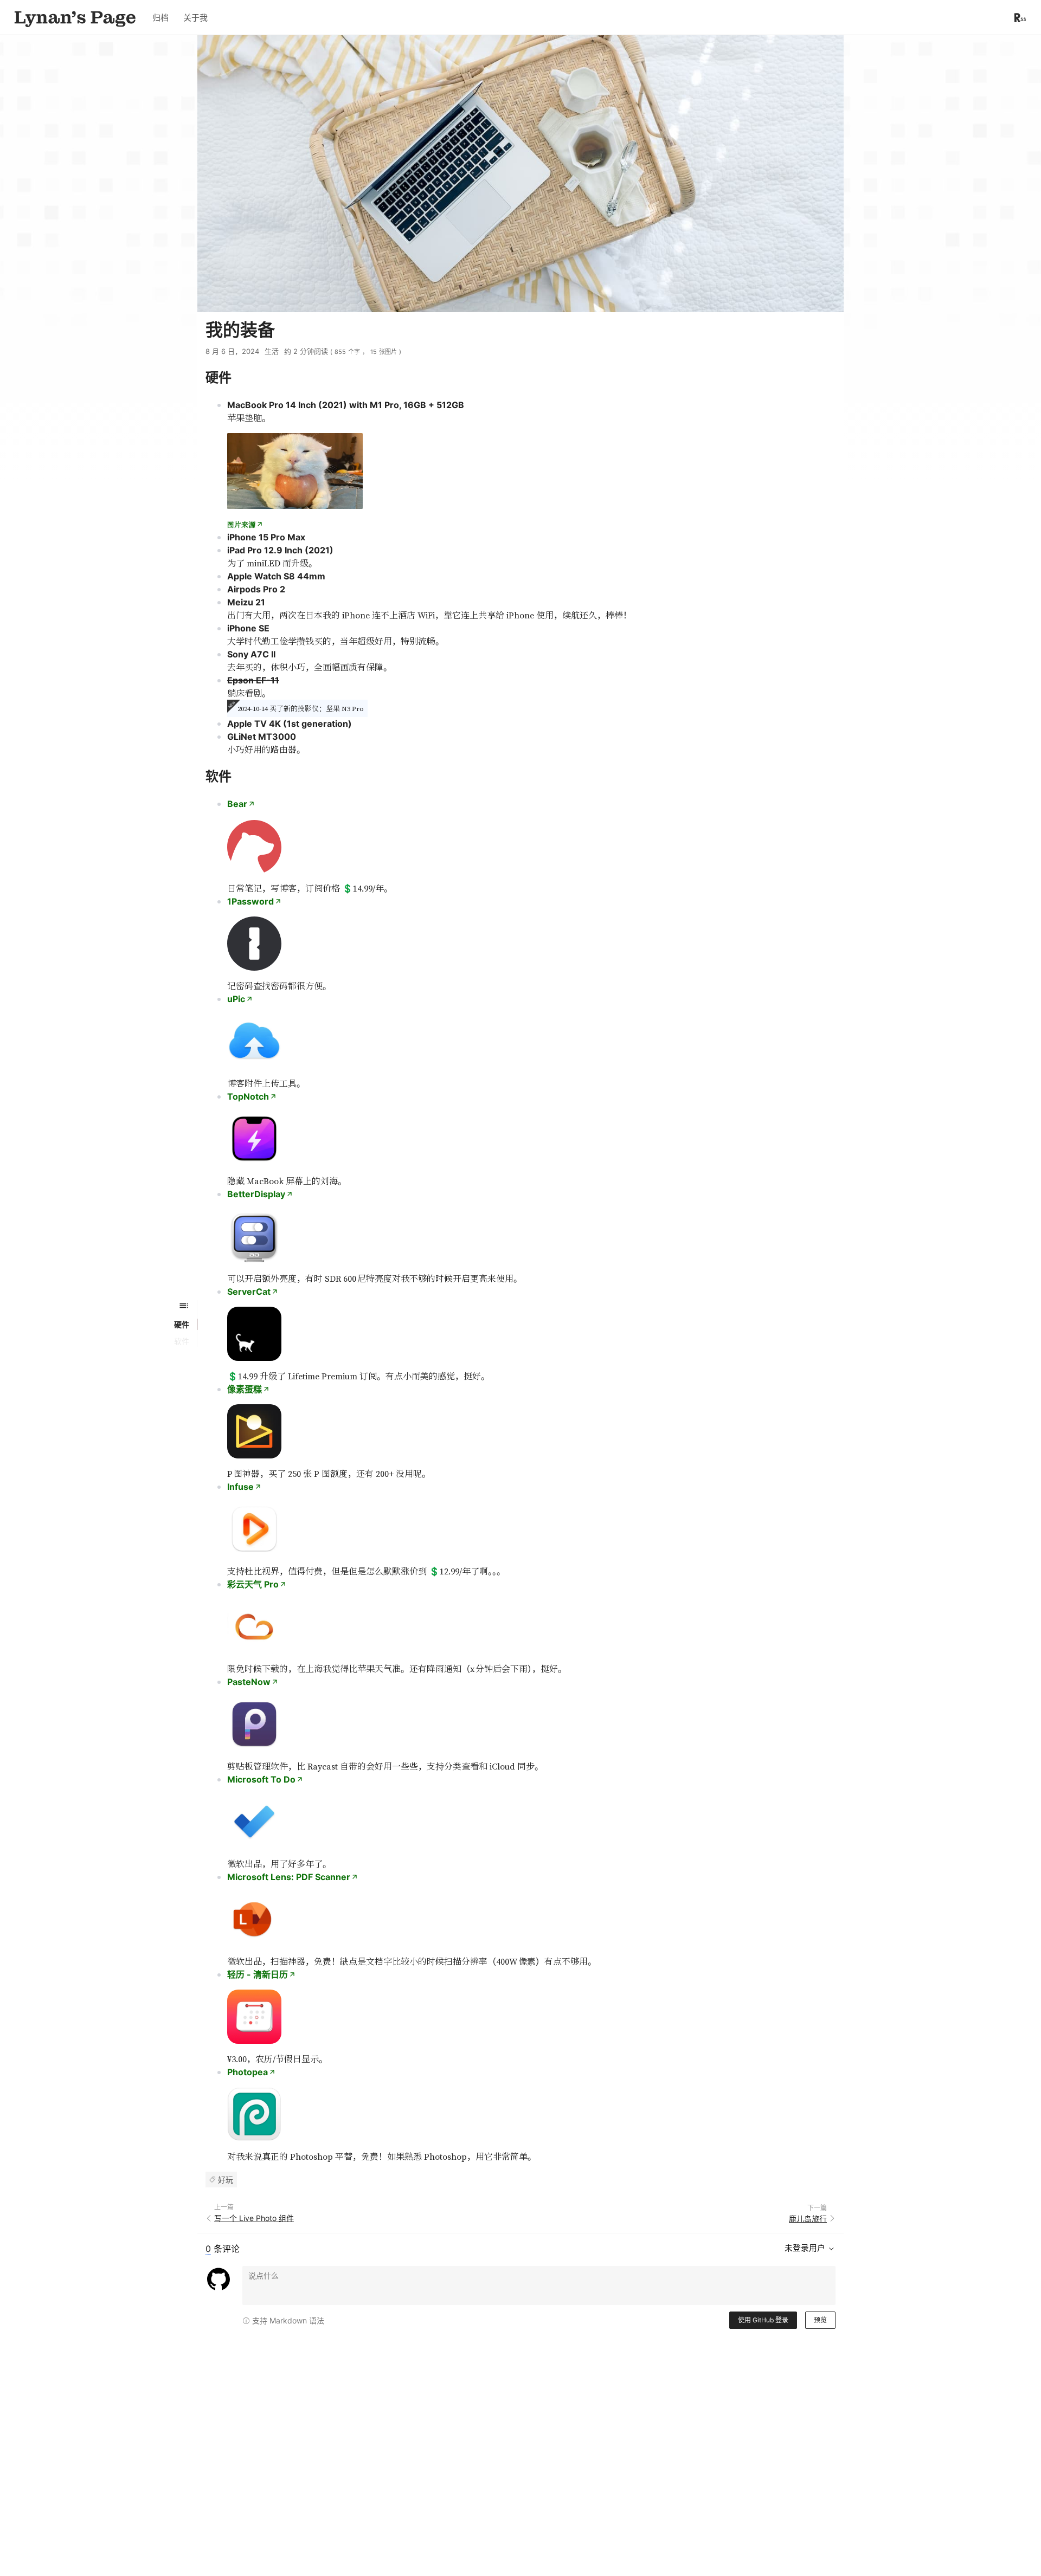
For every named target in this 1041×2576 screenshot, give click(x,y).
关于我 (195, 18)
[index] (75, 17)
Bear (237, 804)
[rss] (1020, 18)
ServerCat (249, 1292)
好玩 (226, 2180)
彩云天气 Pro (253, 1584)
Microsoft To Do (261, 1779)
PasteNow (249, 1682)
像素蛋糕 (245, 1389)
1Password (250, 901)
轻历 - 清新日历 (258, 1974)
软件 (182, 1341)
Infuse (240, 1487)
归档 (160, 18)
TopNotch (248, 1096)
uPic (236, 999)
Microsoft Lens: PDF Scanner (289, 1877)
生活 (272, 351)
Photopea (248, 2072)
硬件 (182, 1324)
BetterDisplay (256, 1194)
